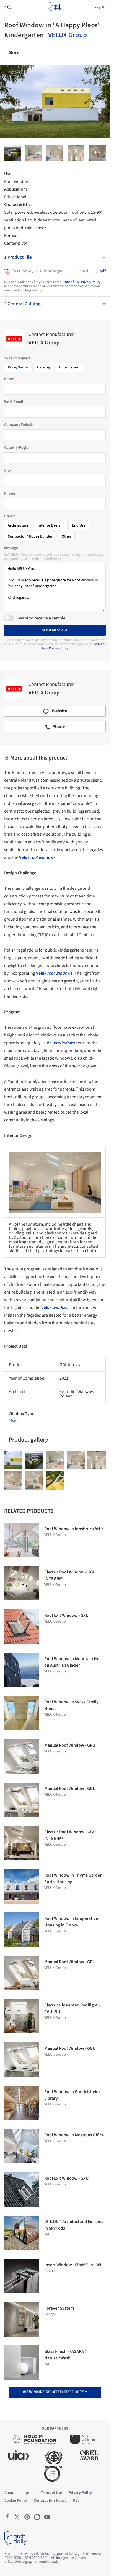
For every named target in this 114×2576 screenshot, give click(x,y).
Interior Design (50, 525)
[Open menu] (7, 7)
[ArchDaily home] (55, 7)
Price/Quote (18, 367)
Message (11, 548)
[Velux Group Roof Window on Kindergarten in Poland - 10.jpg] (55, 153)
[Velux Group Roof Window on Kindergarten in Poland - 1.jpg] (97, 153)
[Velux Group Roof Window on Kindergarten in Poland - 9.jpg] (13, 1481)
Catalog (43, 367)
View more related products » (55, 2392)
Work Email (14, 402)
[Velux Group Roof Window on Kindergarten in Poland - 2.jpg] (13, 153)
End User (79, 525)
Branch (10, 516)
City (7, 471)
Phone (10, 493)
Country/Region (17, 448)
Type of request (17, 358)
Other (66, 536)
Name (9, 379)
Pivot (13, 1421)
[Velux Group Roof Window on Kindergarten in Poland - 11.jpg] (76, 153)
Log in (99, 7)
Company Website (19, 425)
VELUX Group (68, 35)
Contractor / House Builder (30, 536)
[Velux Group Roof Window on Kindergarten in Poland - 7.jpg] (34, 153)
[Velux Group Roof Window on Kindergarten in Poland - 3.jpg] (55, 1481)
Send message (55, 630)
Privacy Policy (91, 282)
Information (69, 367)
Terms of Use (71, 282)
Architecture (18, 525)
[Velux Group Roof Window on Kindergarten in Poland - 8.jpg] (34, 1481)
